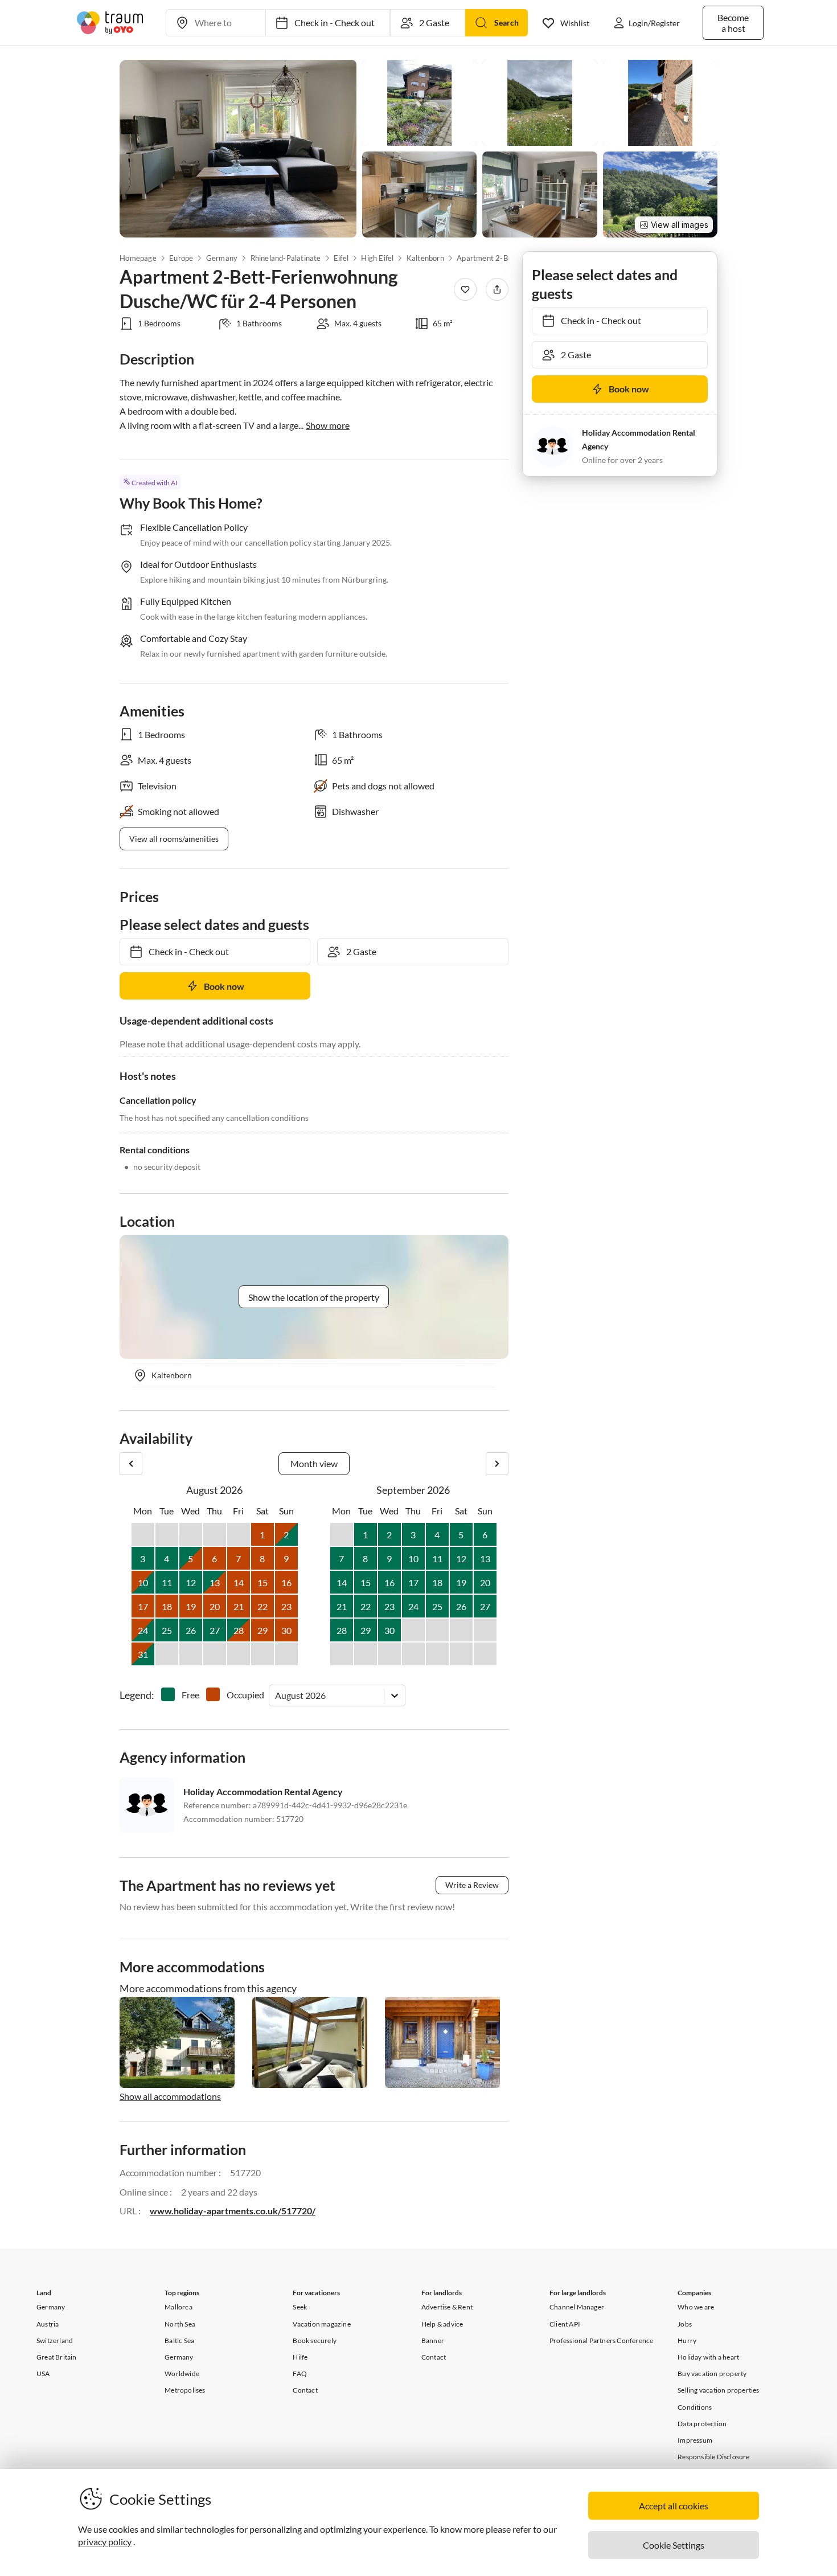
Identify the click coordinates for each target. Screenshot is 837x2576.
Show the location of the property (314, 1297)
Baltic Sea (179, 2340)
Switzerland (55, 2340)
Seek (300, 2307)
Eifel (341, 258)
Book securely (315, 2340)
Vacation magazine (321, 2324)
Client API (565, 2324)
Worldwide (182, 2374)
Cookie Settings (674, 2545)
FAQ (300, 2374)
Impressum (695, 2440)
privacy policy (105, 2542)
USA (43, 2374)
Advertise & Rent (447, 2307)
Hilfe (300, 2357)
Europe (181, 258)
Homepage (138, 258)
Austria (48, 2324)
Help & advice (442, 2324)
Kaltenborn (425, 258)
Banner (433, 2340)
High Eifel (377, 258)
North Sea (180, 2324)
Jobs (685, 2324)
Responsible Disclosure (713, 2457)
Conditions (695, 2407)
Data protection (702, 2424)
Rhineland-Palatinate (285, 258)
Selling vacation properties (718, 2390)
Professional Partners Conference (601, 2340)
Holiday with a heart (708, 2357)
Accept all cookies (674, 2506)
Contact (305, 2390)
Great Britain (57, 2357)
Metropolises (185, 2390)
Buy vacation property (712, 2374)
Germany (222, 258)
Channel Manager (577, 2307)
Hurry (687, 2340)
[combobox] (276, 1695)
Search (506, 22)
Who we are (696, 2307)
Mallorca (179, 2307)
